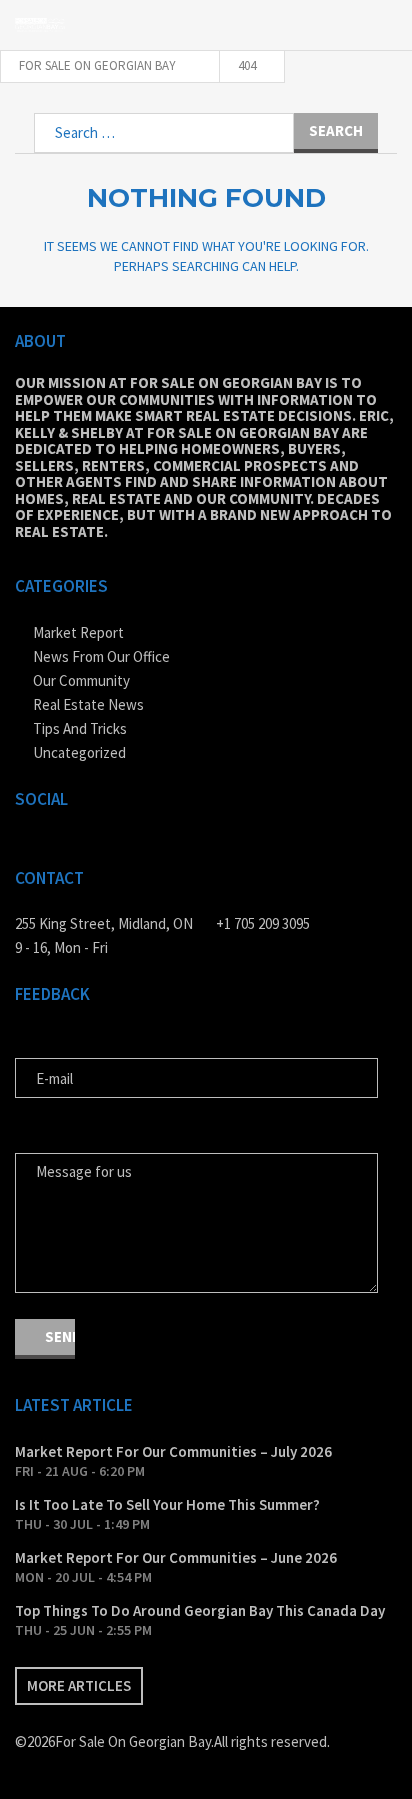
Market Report (78, 632)
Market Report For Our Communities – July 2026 (173, 1451)
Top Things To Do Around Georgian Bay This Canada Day (200, 1610)
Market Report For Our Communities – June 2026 (176, 1557)
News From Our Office (101, 656)
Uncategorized (79, 752)
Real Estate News (88, 704)
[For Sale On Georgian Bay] (40, 24)
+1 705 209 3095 (263, 923)
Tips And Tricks (80, 728)
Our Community (81, 680)
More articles (79, 1685)
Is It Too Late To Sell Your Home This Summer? (167, 1504)
